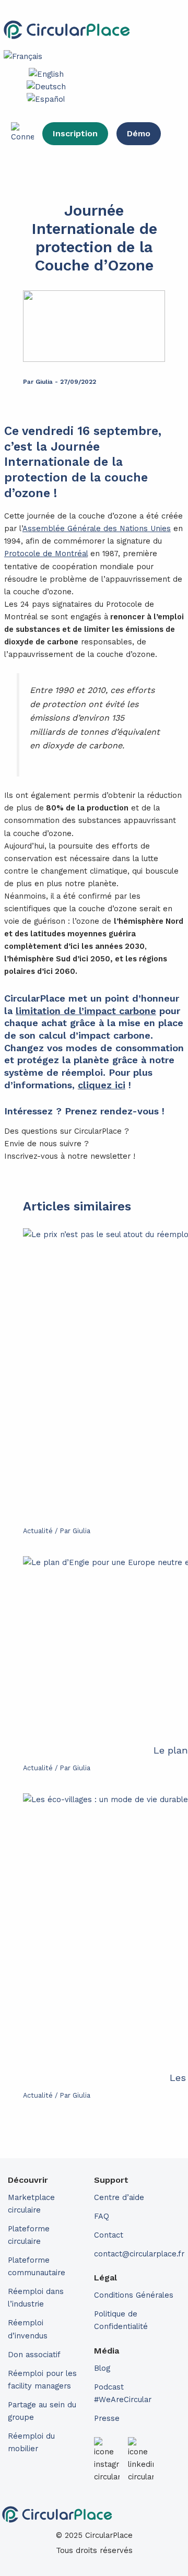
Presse (107, 2418)
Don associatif (34, 2355)
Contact (109, 2235)
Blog (102, 2368)
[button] (157, 30)
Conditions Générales (134, 2295)
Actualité (38, 1531)
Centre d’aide (119, 2197)
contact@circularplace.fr (139, 2254)
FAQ (102, 2216)
